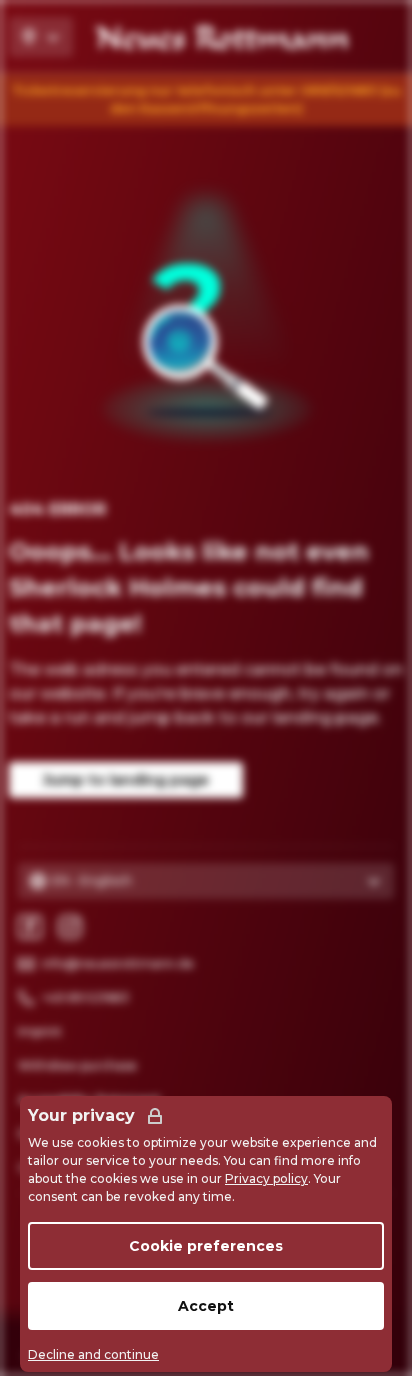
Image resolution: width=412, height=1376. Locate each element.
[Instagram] (70, 927)
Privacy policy (266, 1178)
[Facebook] (30, 927)
